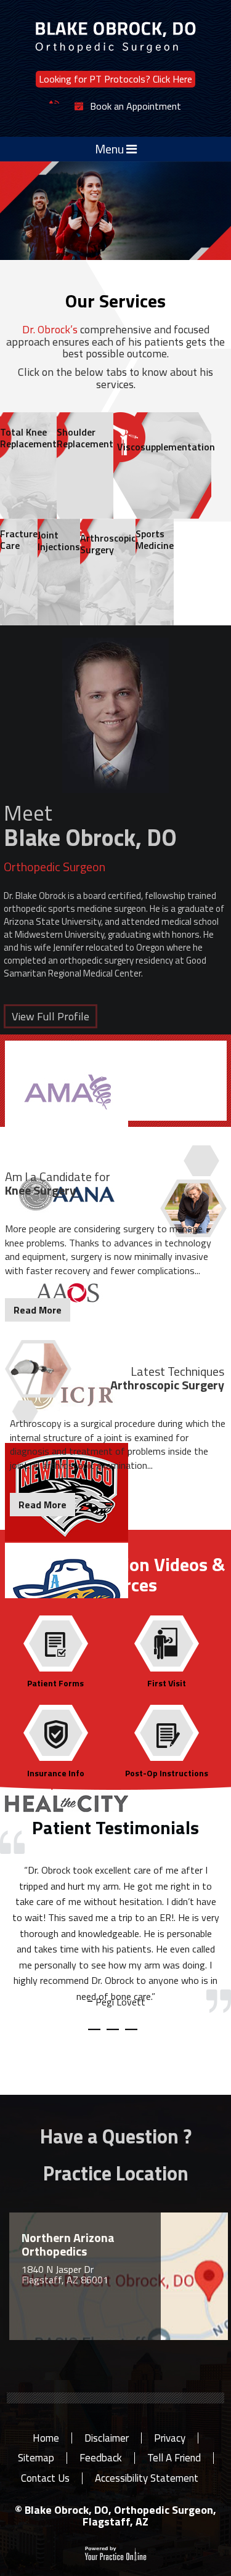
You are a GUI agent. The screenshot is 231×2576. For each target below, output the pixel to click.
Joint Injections (59, 541)
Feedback (101, 2458)
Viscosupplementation (164, 447)
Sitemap (36, 2458)
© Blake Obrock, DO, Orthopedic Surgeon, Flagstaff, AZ (115, 2516)
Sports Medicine (155, 539)
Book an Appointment (136, 107)
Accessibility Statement (147, 2478)
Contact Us (45, 2478)
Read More (38, 1310)
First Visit (167, 1682)
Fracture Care (19, 539)
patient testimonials (115, 1827)
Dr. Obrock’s (50, 329)
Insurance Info (56, 1772)
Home (46, 2438)
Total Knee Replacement (28, 438)
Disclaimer (107, 2438)
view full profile (51, 1016)
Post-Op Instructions (167, 1772)
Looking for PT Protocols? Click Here (115, 79)
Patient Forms (55, 1682)
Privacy (170, 2438)
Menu (111, 149)
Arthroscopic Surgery (108, 544)
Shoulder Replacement (85, 438)
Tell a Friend (174, 2458)
